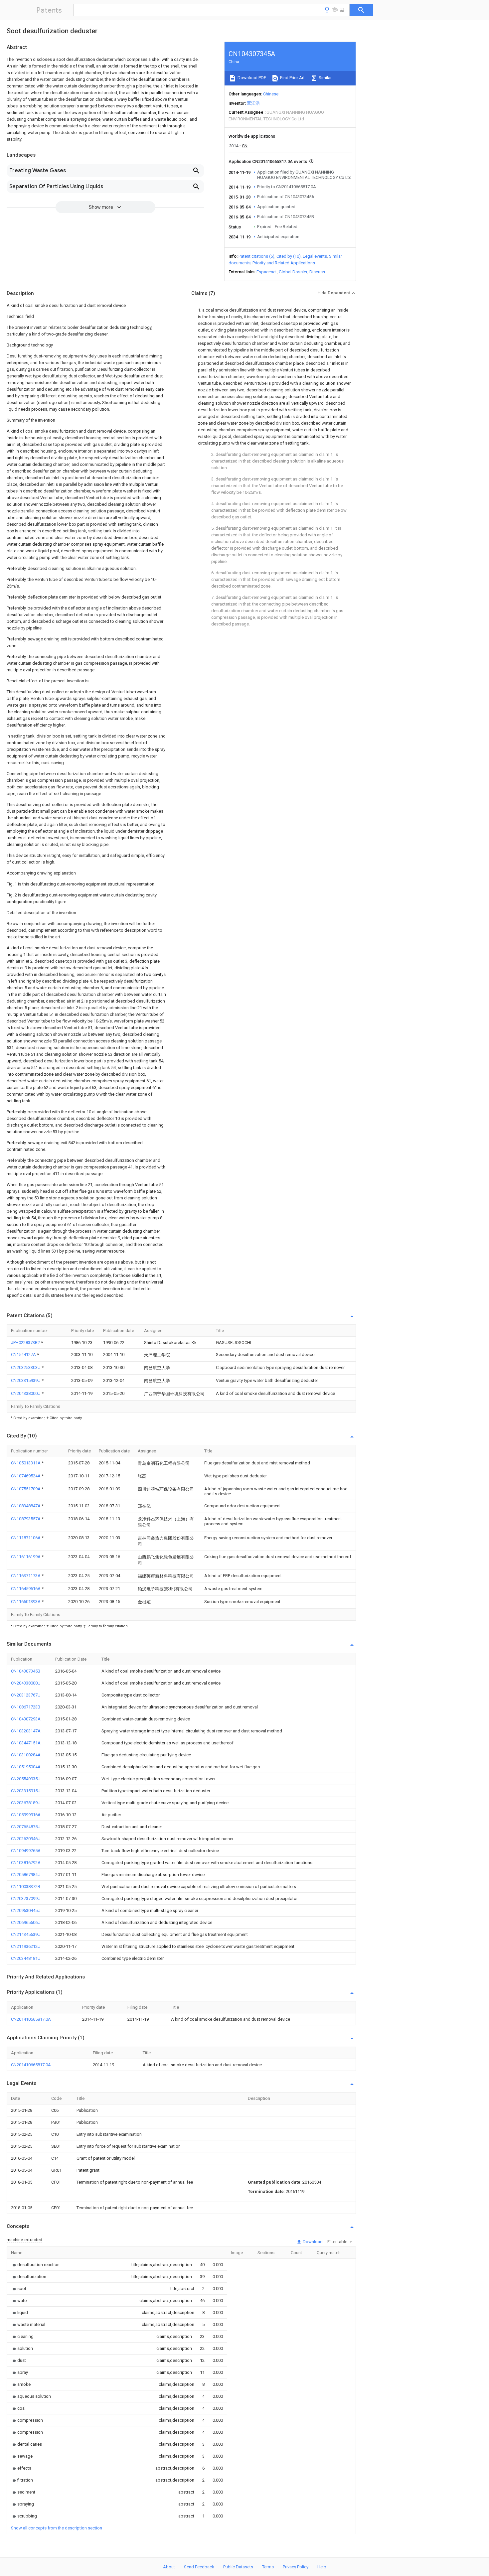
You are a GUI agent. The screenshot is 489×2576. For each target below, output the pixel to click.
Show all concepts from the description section (57, 2528)
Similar (325, 78)
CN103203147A (26, 1731)
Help (322, 2567)
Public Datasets (238, 2567)
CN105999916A (26, 1815)
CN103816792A (26, 1863)
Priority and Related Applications (284, 263)
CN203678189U (26, 1803)
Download (312, 2242)
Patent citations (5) (256, 256)
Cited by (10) (289, 256)
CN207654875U (26, 1827)
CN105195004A (26, 1767)
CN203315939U (26, 1380)
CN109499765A (26, 1851)
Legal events (315, 256)
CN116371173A (26, 1576)
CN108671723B (26, 1707)
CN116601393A (26, 1602)
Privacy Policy (296, 2567)
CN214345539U (26, 1934)
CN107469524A (26, 1476)
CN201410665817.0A (31, 2019)
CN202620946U (26, 1839)
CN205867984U (26, 1875)
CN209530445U (26, 1910)
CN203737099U (26, 1898)
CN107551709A (26, 1489)
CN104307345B (26, 1671)
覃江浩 (253, 103)
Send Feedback (199, 2567)
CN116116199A (26, 1557)
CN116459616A (26, 1589)
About (169, 2567)
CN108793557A (26, 1519)
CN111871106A (26, 1538)
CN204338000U (26, 1393)
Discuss (317, 272)
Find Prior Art (292, 78)
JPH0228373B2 (26, 1343)
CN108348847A (26, 1506)
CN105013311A (26, 1463)
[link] (35, 2265)
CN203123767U (26, 1695)
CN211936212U (26, 1946)
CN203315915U (26, 1791)
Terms (268, 2567)
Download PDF (251, 78)
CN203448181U (26, 1958)
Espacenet (267, 272)
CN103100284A (26, 1755)
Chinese (271, 94)
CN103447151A (26, 1743)
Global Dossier (293, 272)
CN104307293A (26, 1719)
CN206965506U (26, 1922)
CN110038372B (26, 1887)
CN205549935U (26, 1779)
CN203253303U (26, 1367)
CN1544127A (24, 1355)
